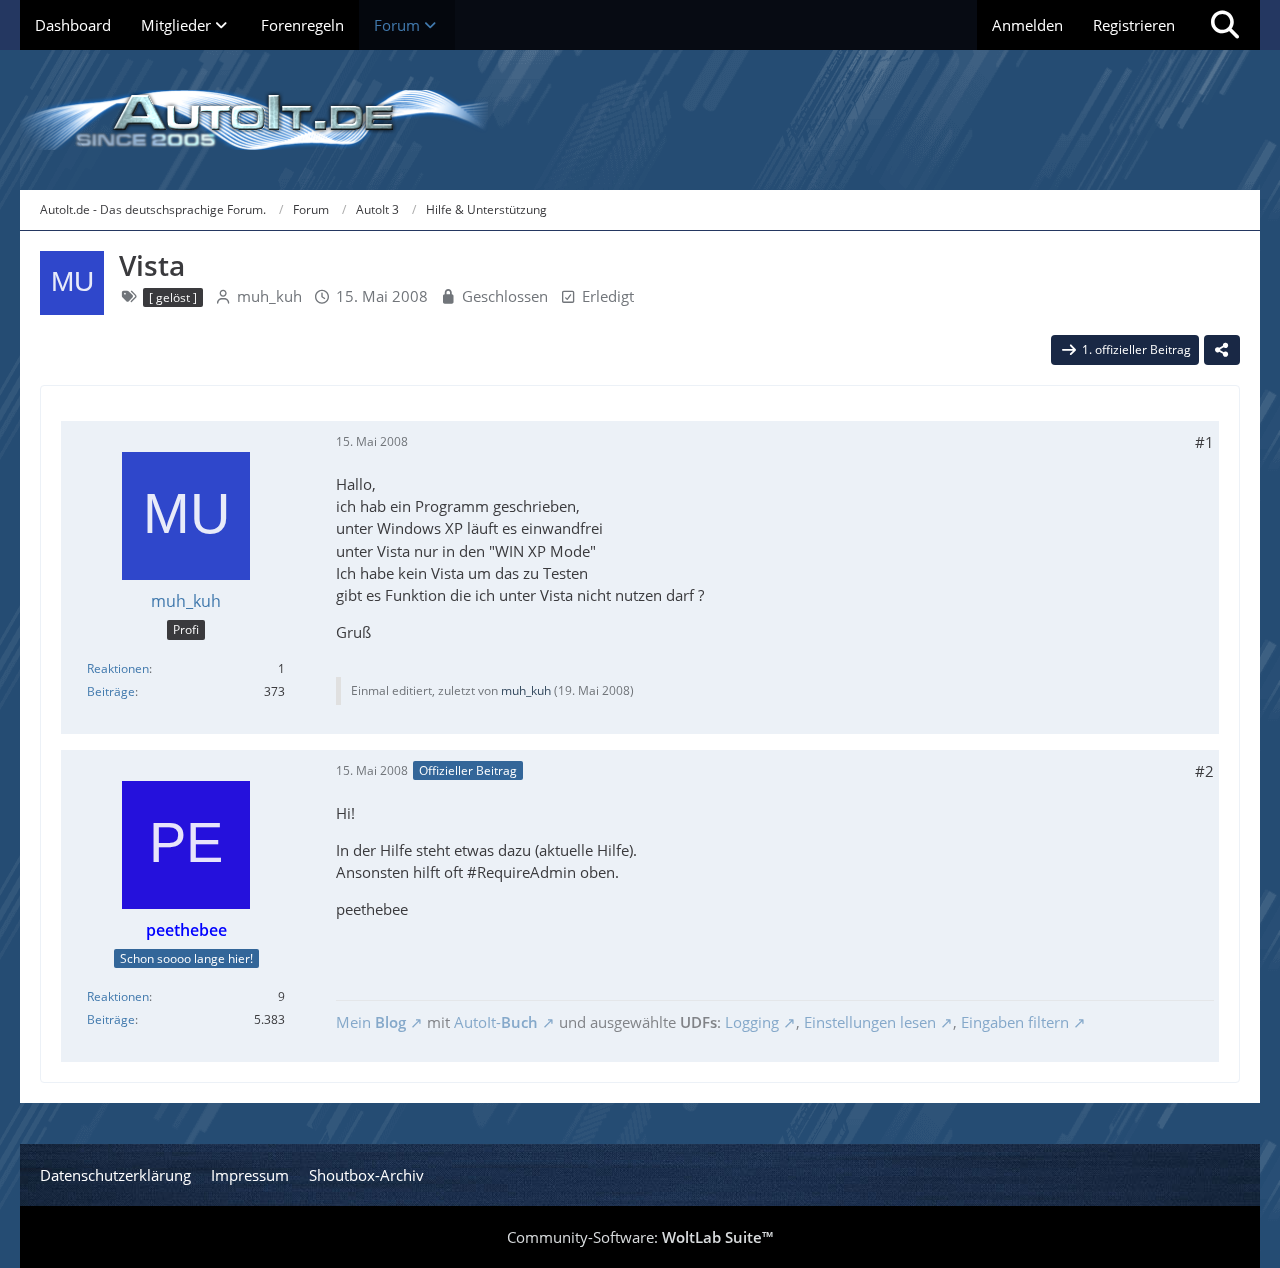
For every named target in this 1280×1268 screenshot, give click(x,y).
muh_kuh (269, 296)
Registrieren (1134, 25)
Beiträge (111, 691)
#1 (1204, 442)
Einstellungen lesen (870, 1022)
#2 (1204, 771)
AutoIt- (496, 1022)
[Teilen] (1222, 350)
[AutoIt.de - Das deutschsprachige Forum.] (640, 120)
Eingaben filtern (1015, 1022)
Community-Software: (640, 1237)
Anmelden (1027, 25)
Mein (371, 1022)
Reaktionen (118, 668)
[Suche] (1225, 25)
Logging (752, 1022)
